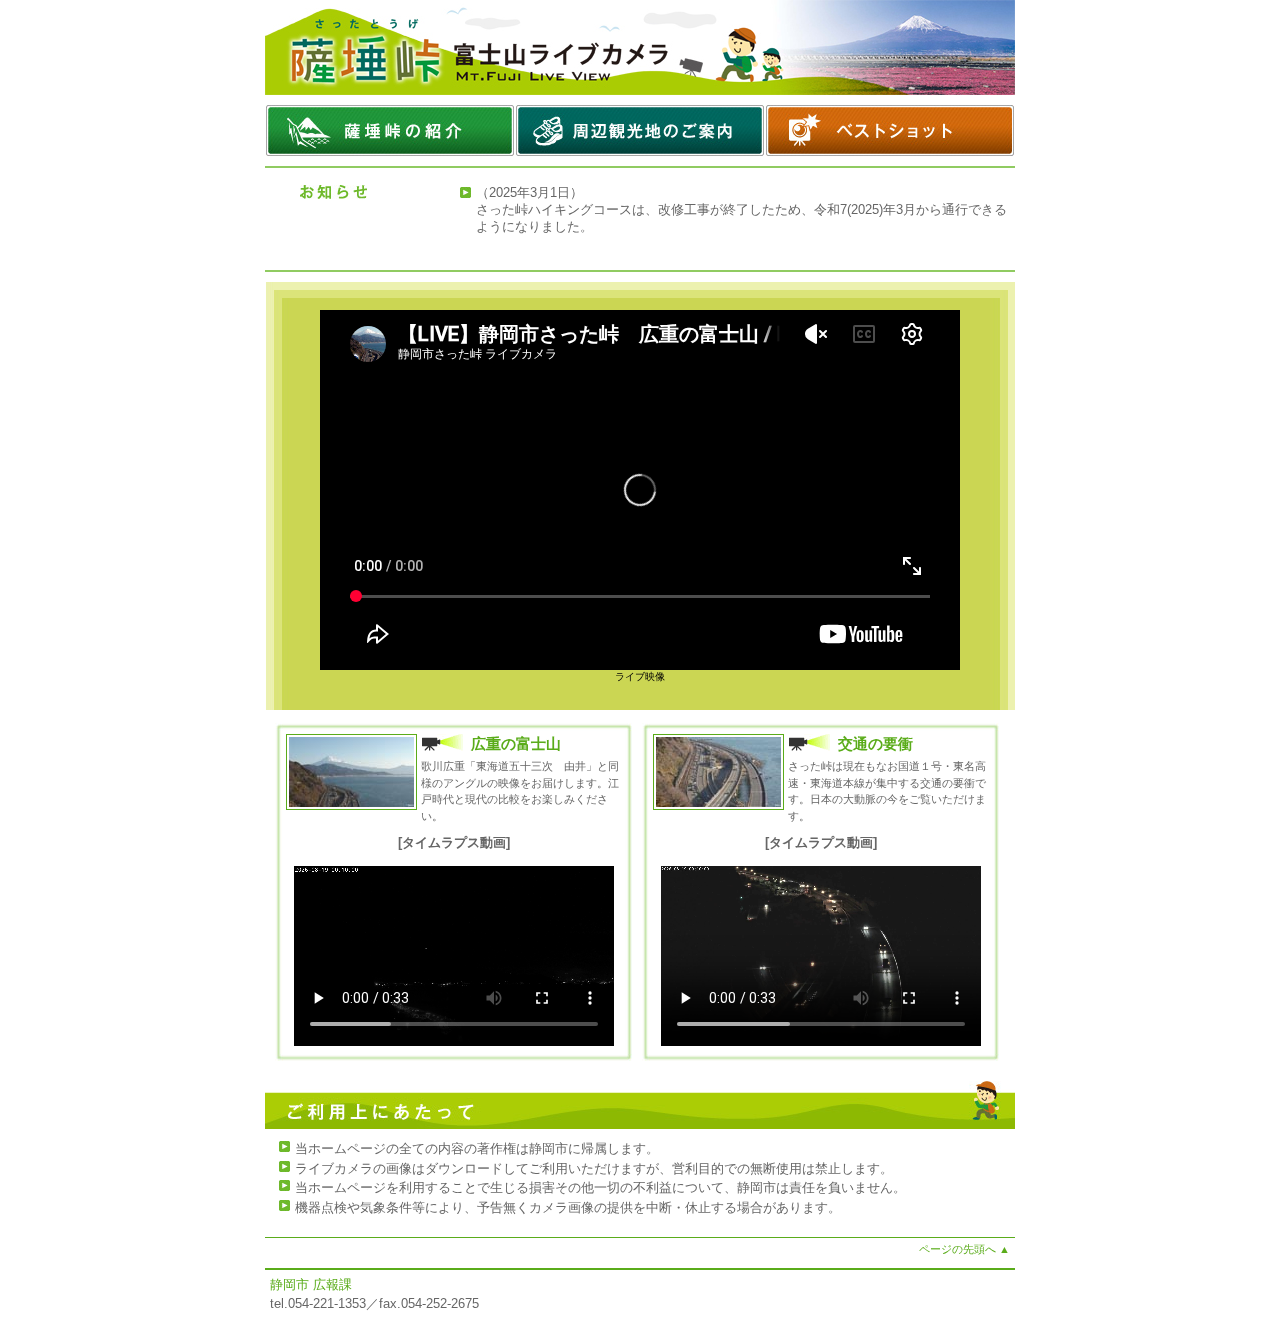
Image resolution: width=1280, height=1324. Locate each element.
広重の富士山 (516, 743)
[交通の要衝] (718, 805)
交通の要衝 (875, 743)
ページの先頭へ (964, 1249)
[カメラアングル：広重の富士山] (351, 805)
